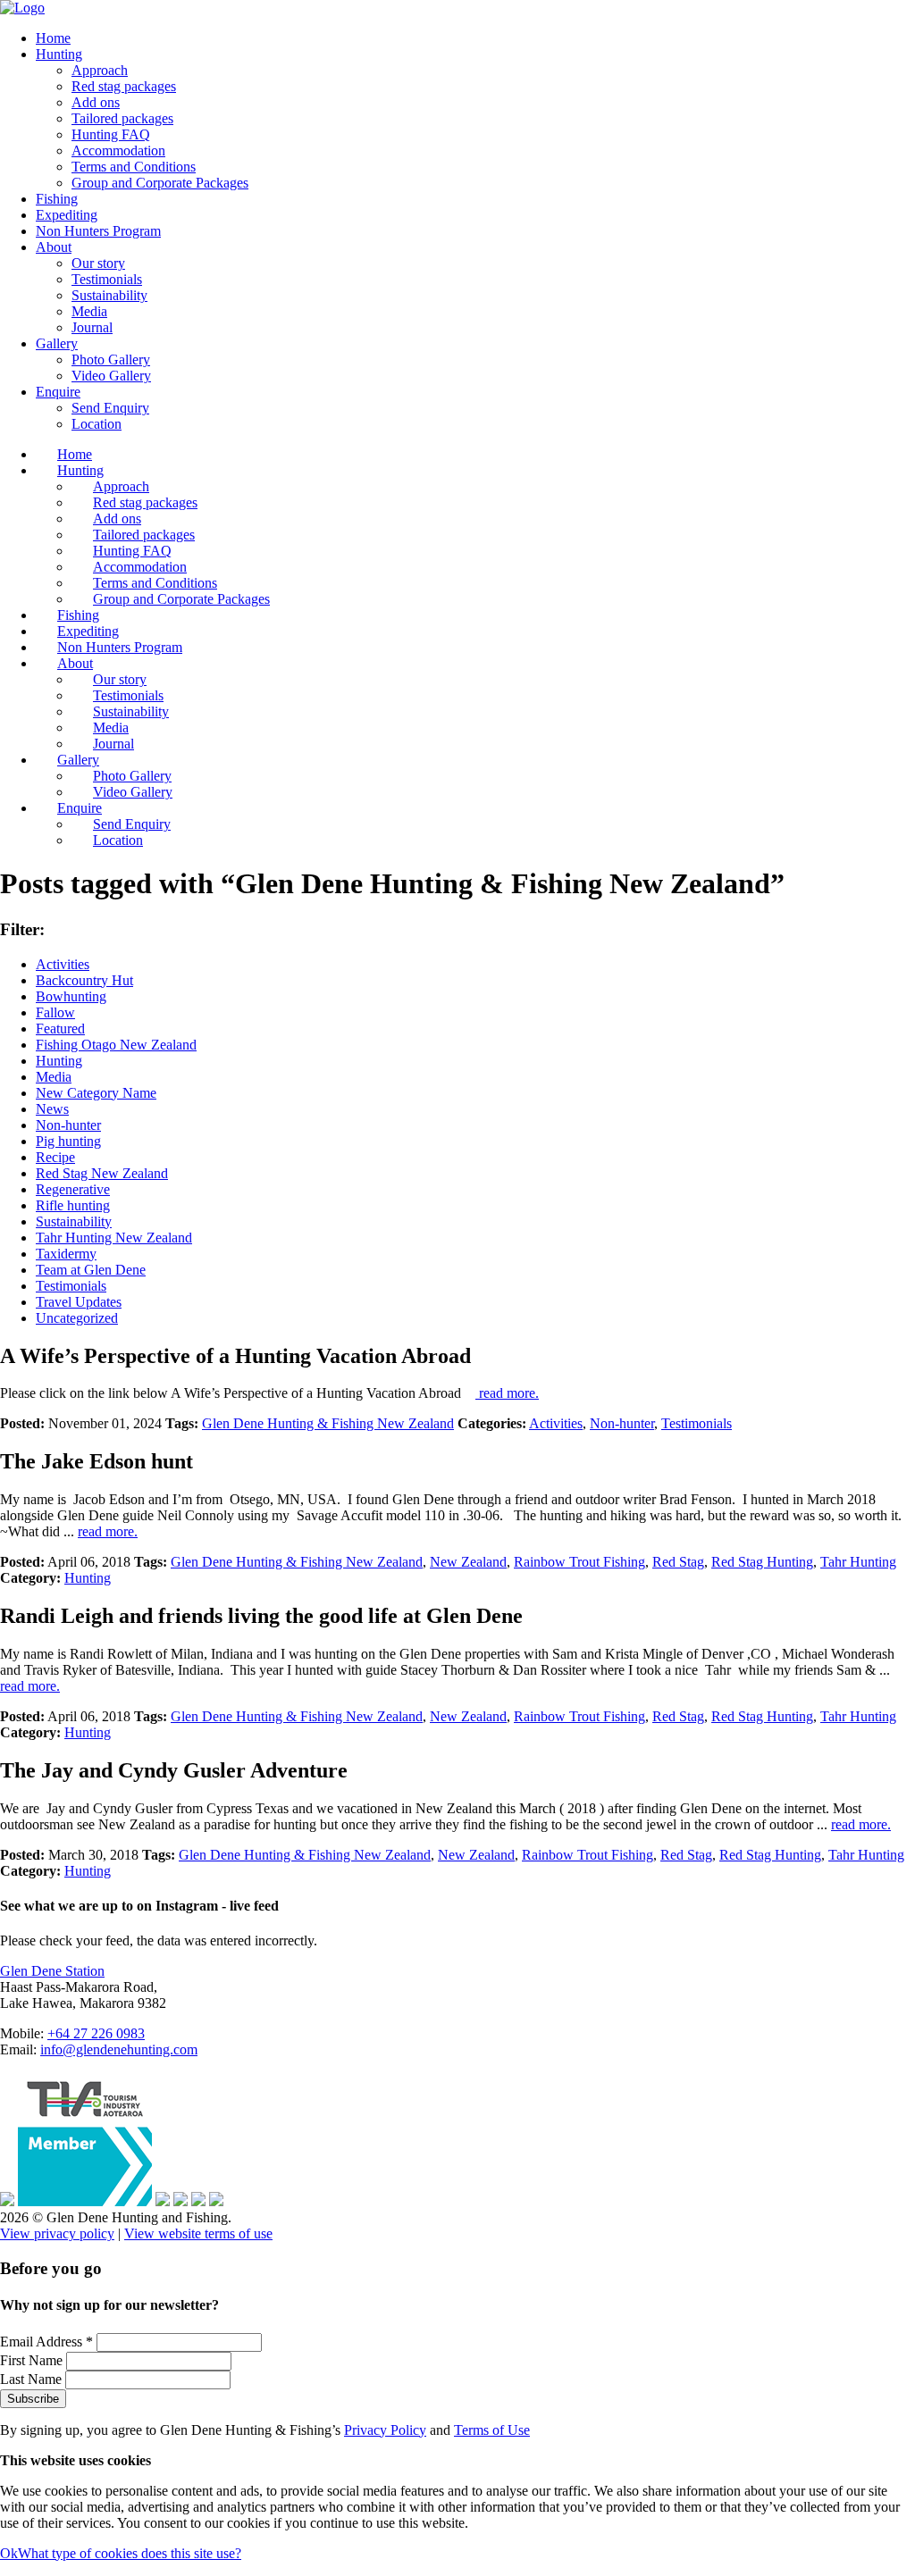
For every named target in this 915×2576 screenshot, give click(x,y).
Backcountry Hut (84, 980)
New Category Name (96, 1093)
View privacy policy (57, 2233)
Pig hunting (68, 1141)
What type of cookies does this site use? (130, 2553)
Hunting (59, 54)
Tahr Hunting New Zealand (114, 1238)
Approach (100, 70)
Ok (9, 2553)
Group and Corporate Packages (160, 183)
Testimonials (107, 279)
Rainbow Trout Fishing (579, 1562)
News (52, 1109)
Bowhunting (71, 996)
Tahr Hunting (858, 1562)
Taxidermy (66, 1254)
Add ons (96, 102)
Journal (92, 327)
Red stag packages (124, 86)
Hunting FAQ (111, 134)
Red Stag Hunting (762, 1562)
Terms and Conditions (134, 167)
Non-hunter (68, 1125)
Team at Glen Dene (91, 1270)
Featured (60, 1029)
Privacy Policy (385, 2430)
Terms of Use (492, 2430)
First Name (33, 2360)
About (54, 247)
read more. (507, 1393)
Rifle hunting (73, 1205)
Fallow (55, 1012)
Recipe (55, 1157)
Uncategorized (77, 1318)
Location (97, 424)
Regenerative (73, 1189)
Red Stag (678, 1562)
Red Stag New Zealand (102, 1173)
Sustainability (109, 295)
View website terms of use (198, 2233)
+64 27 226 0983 (96, 2033)
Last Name (33, 2379)
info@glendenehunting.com (119, 2049)
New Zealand (468, 1562)
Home (53, 38)
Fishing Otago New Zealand (116, 1045)
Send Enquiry (110, 408)
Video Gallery (111, 376)
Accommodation (118, 151)
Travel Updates (79, 1302)
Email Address (46, 2342)
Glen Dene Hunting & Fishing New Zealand (328, 1423)
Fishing (57, 199)
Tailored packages (122, 118)
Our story (98, 263)
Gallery (57, 343)
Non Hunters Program (98, 231)
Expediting (67, 215)
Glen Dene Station (52, 1971)
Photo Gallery (111, 360)
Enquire (58, 392)
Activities (63, 964)
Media (89, 311)
